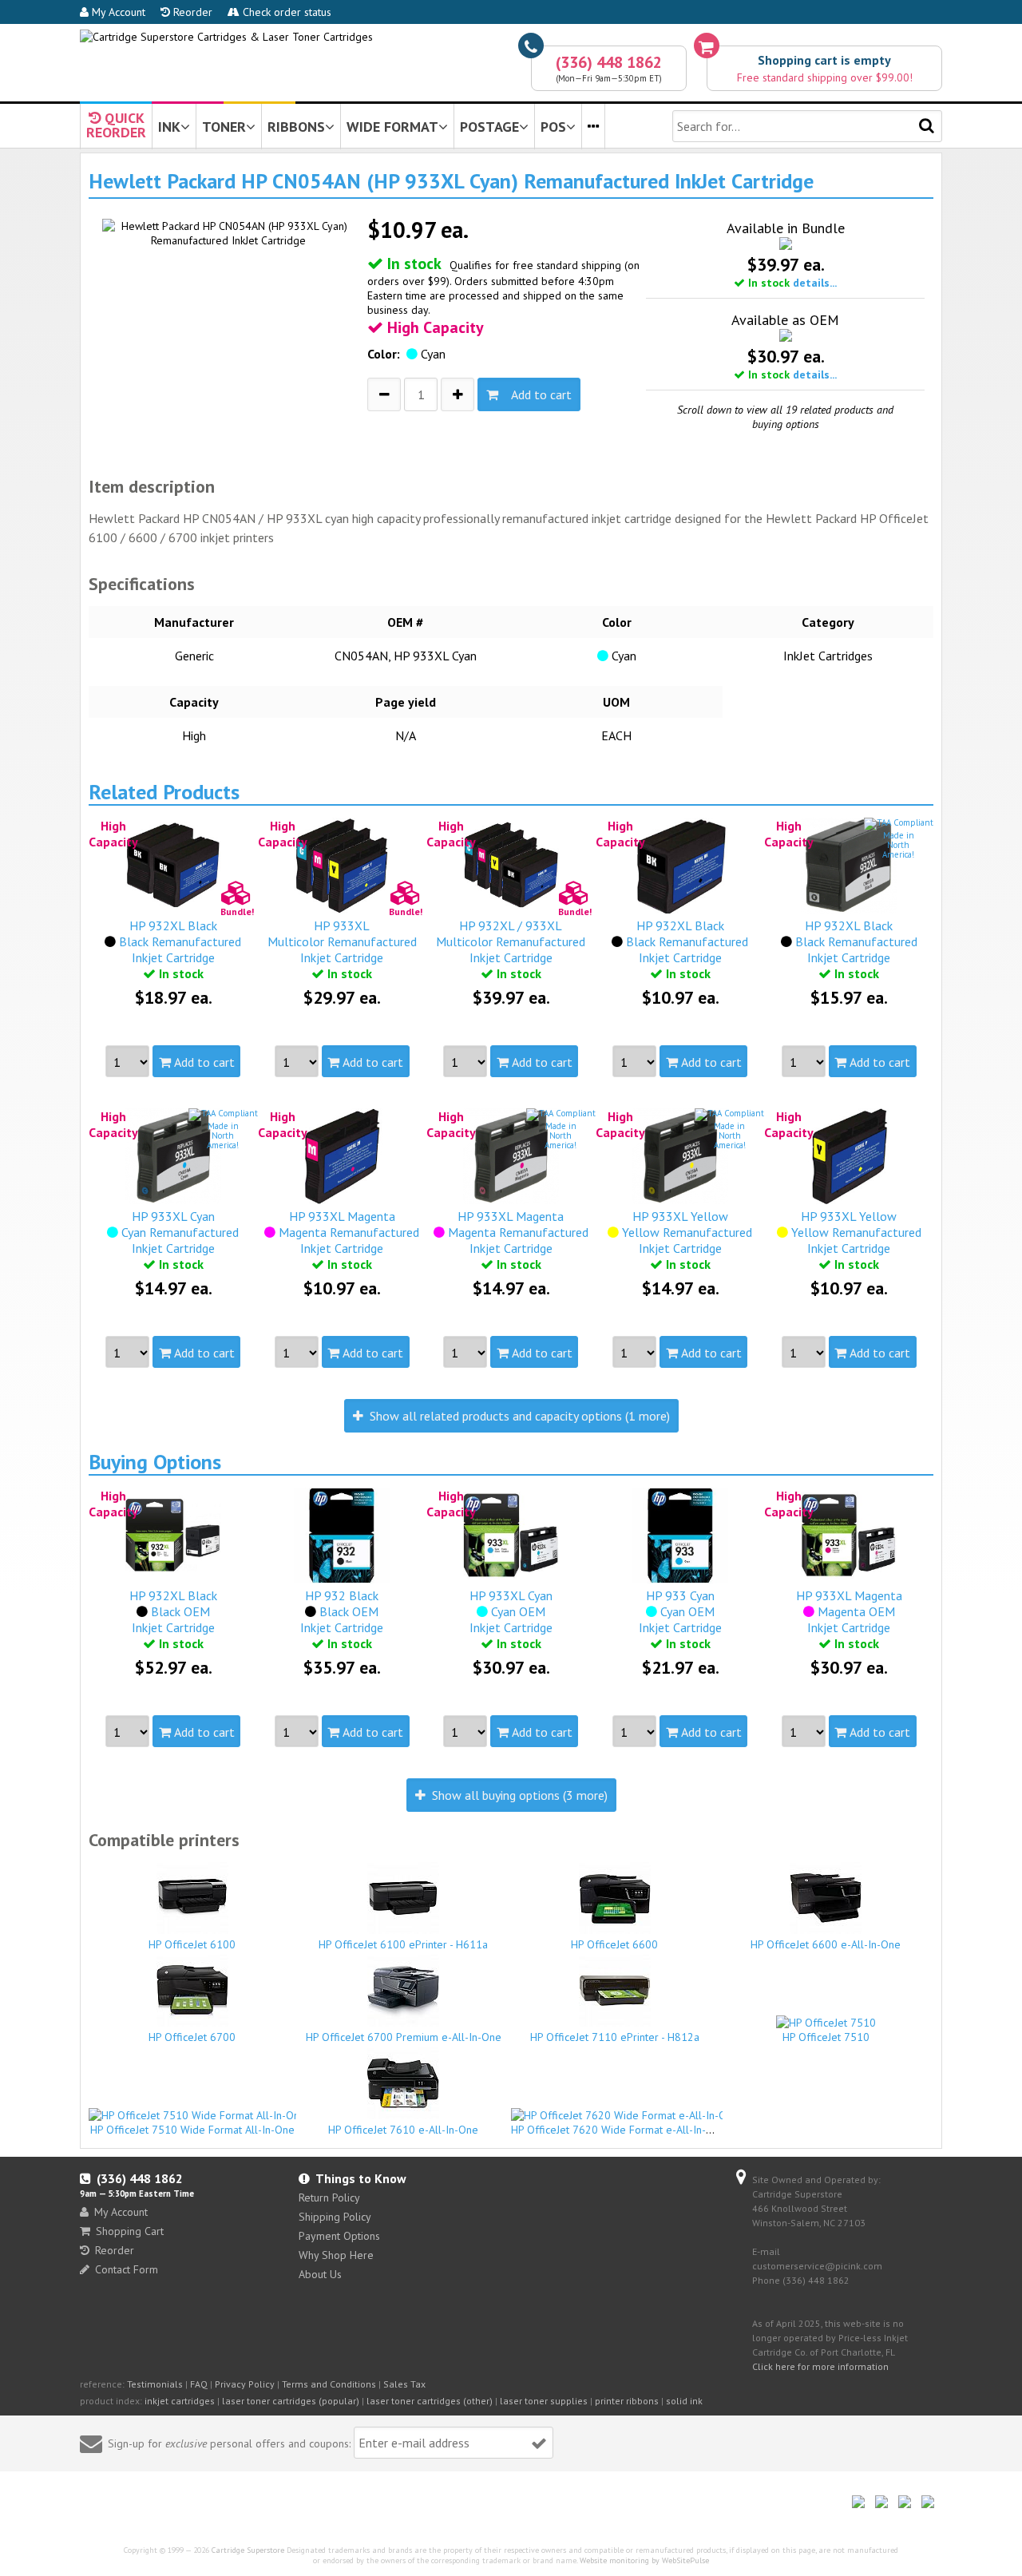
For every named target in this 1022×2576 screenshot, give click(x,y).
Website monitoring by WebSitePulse (644, 2560)
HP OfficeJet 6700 (192, 2037)
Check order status (285, 12)
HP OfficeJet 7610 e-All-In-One (403, 2130)
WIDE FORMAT (392, 127)
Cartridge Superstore (248, 2550)
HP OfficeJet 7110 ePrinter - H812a (615, 2037)
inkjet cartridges (180, 2401)
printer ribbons (627, 2401)
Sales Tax (404, 2384)
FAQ (199, 2384)
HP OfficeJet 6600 (614, 1944)
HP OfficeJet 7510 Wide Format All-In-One (192, 2130)
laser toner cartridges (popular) (291, 2401)
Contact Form (127, 2269)
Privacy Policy (245, 2384)
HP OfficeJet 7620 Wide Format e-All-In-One (618, 2130)
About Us (320, 2274)
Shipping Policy (335, 2217)
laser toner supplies (544, 2401)
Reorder (191, 12)
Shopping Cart (130, 2231)
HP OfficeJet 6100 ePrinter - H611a (403, 1944)
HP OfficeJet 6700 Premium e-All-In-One (404, 2037)
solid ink (684, 2401)
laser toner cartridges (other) (430, 2401)
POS (553, 127)
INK (169, 127)
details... (815, 283)
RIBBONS (296, 127)
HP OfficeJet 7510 (826, 2037)
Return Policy (329, 2198)
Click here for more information (820, 2366)
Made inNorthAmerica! (898, 845)
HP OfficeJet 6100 (192, 1944)
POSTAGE (489, 127)
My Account (117, 12)
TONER (224, 127)
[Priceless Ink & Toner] (226, 37)
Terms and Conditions (329, 2384)
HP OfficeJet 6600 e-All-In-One (826, 1944)
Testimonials (155, 2384)
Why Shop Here (336, 2255)
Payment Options (339, 2236)
